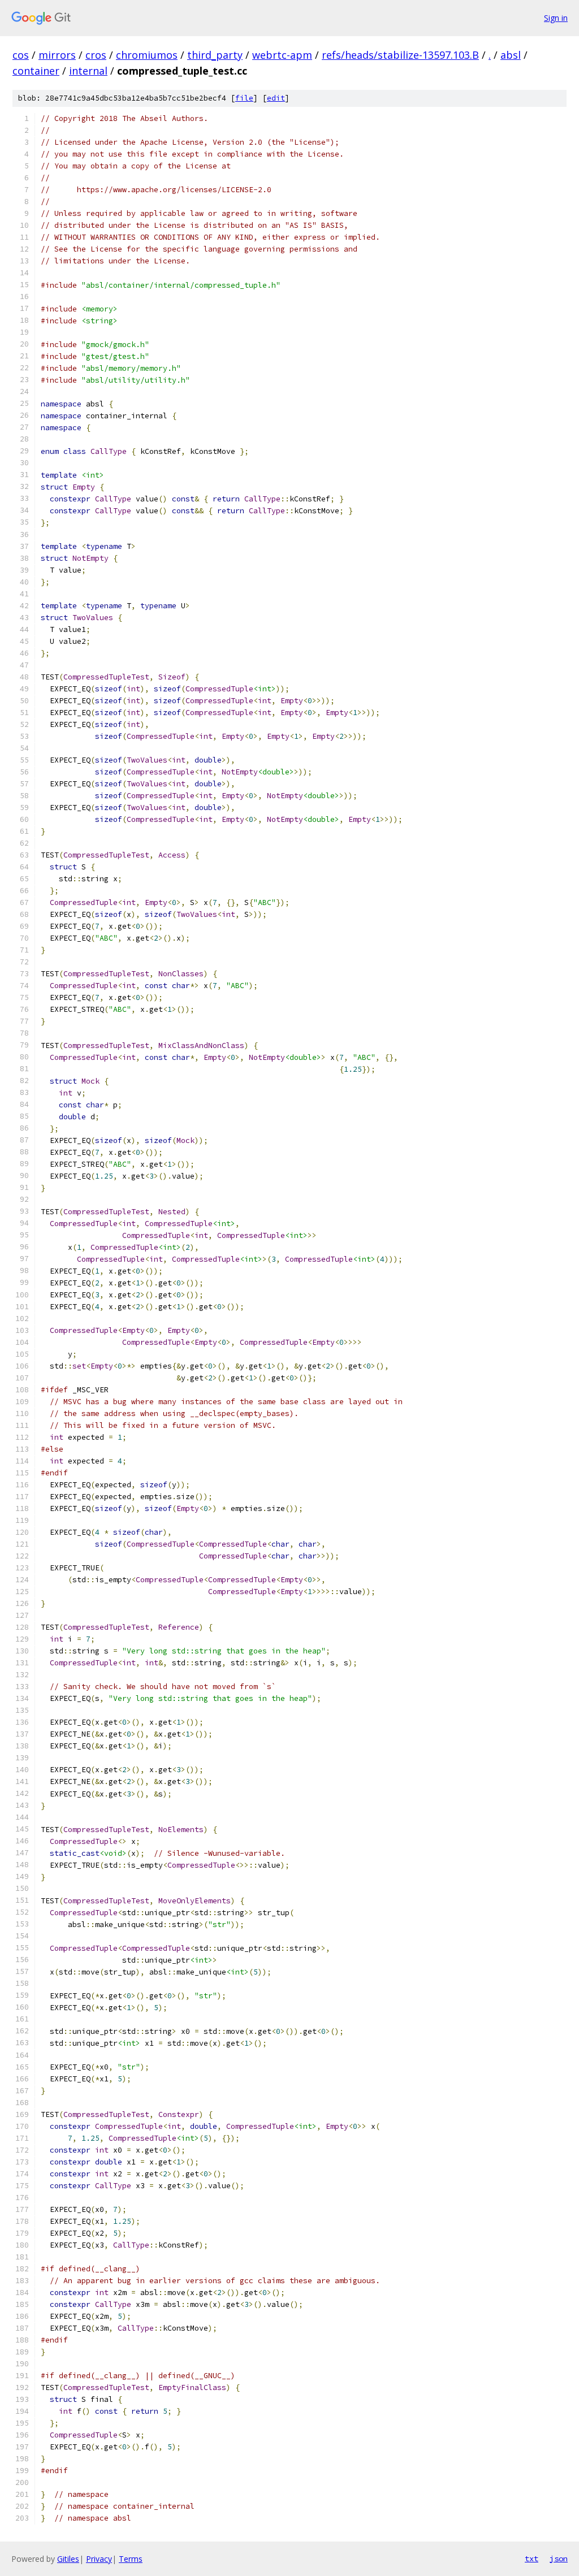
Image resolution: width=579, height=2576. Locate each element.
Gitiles (68, 2559)
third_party (215, 55)
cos (21, 55)
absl (511, 55)
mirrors (57, 55)
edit (276, 98)
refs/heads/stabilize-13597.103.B (400, 55)
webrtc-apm (282, 55)
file (244, 98)
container (36, 71)
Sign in (556, 18)
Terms (131, 2559)
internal (88, 71)
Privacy (99, 2559)
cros (96, 55)
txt (532, 2558)
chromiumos (147, 55)
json (559, 2558)
